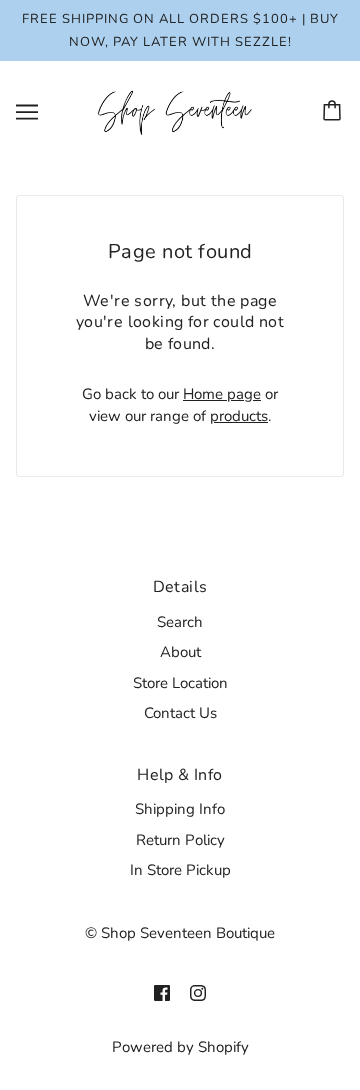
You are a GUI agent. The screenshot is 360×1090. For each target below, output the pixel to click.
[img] (162, 992)
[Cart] (335, 112)
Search (180, 622)
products (239, 416)
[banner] (176, 111)
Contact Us (180, 713)
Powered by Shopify (180, 1047)
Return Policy (180, 840)
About (180, 652)
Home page (222, 394)
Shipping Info (180, 809)
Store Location (180, 683)
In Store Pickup (180, 870)
